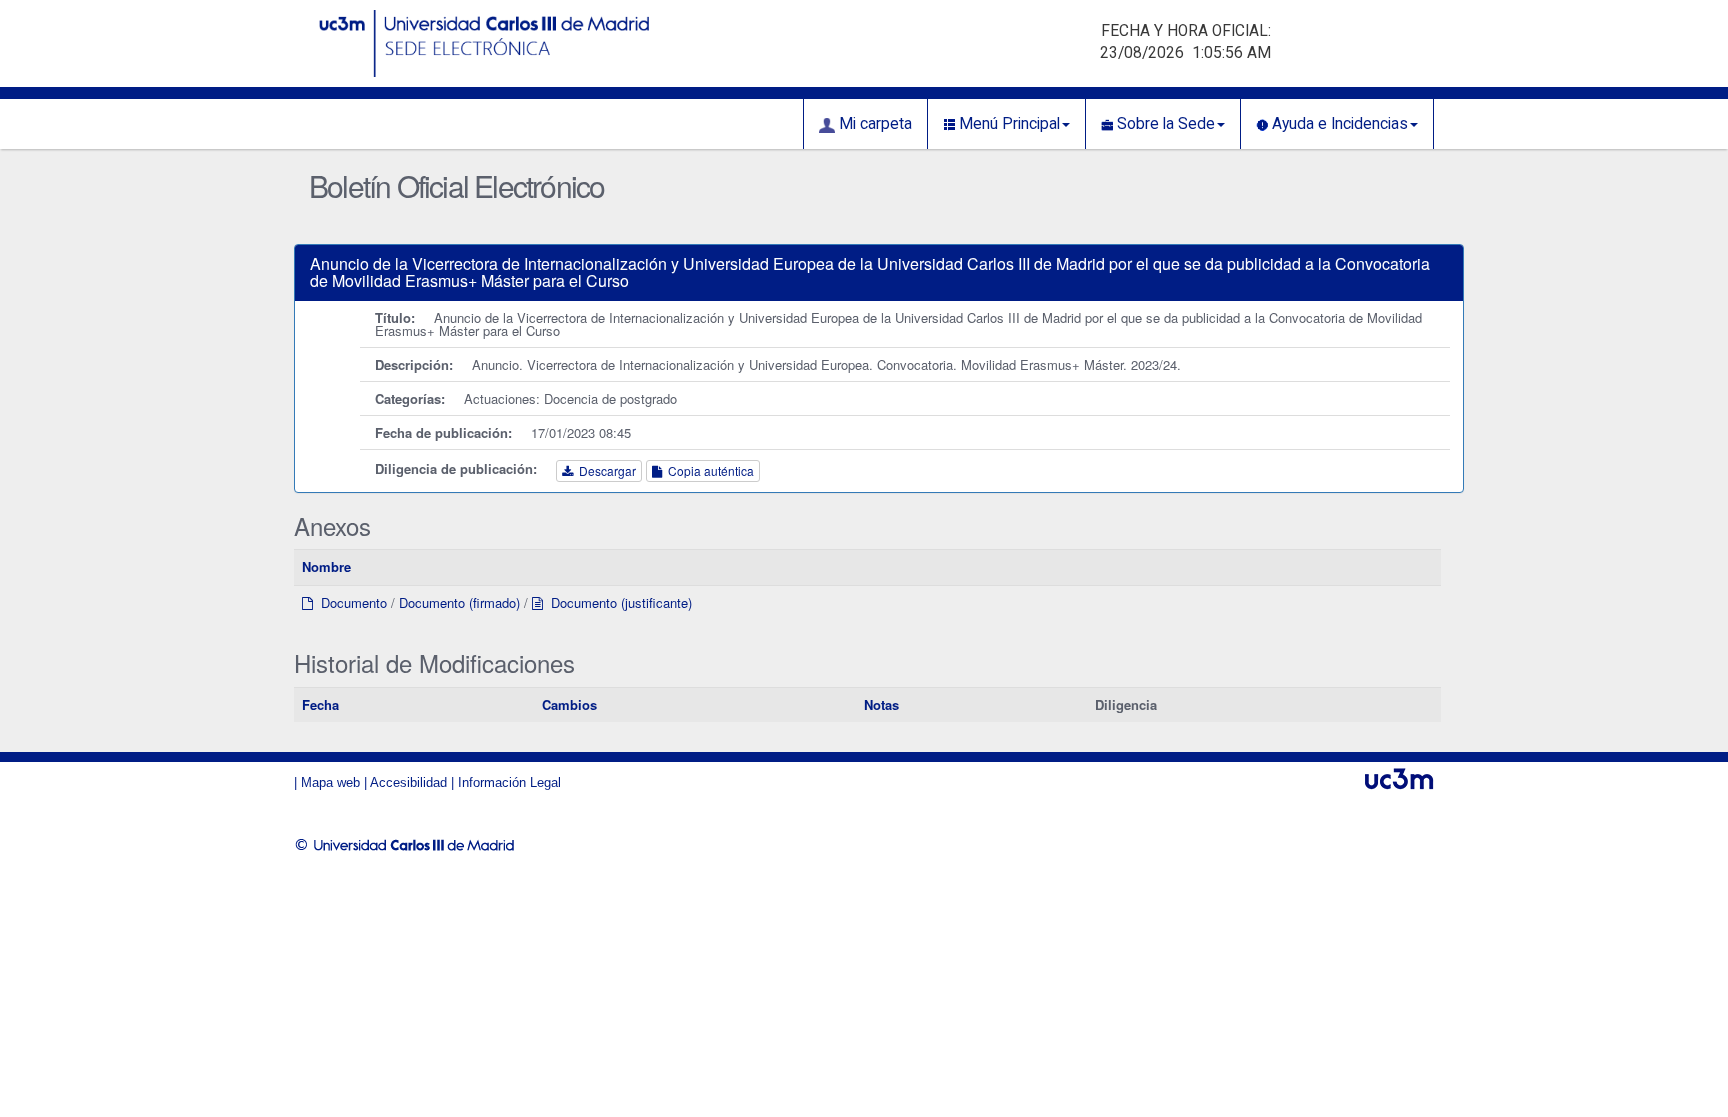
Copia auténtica (708, 470)
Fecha (320, 704)
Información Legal (509, 782)
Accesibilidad (408, 782)
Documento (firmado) (459, 602)
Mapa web (330, 782)
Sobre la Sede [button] (1164, 124)
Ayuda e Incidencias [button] (1338, 124)
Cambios (569, 704)
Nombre (326, 566)
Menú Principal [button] (1007, 124)
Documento (350, 602)
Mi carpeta (873, 124)
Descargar (604, 470)
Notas (881, 704)
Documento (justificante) (617, 602)
